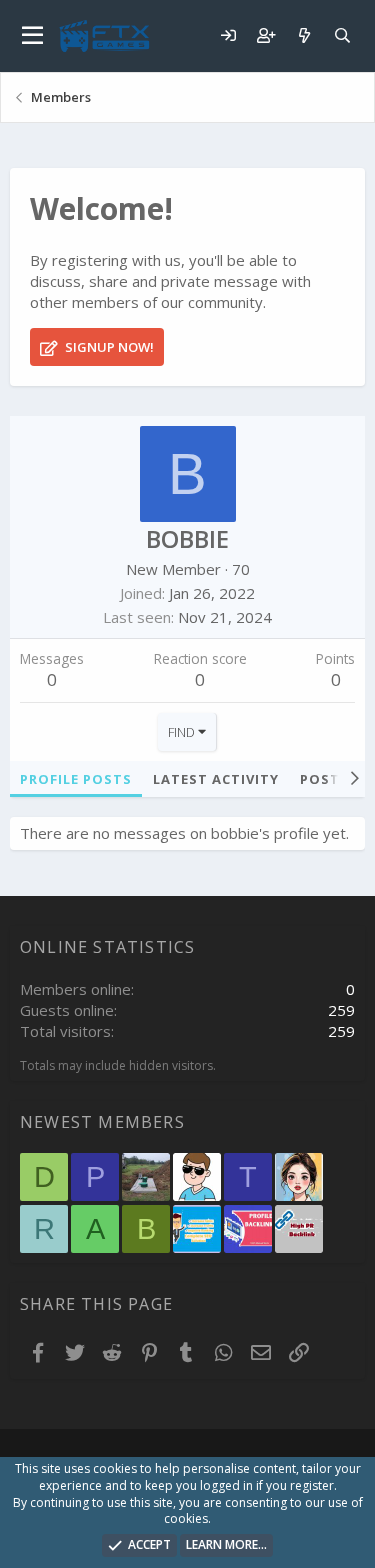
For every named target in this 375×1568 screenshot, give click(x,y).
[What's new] (304, 35)
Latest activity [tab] (216, 779)
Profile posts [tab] (76, 779)
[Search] (342, 35)
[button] (32, 36)
